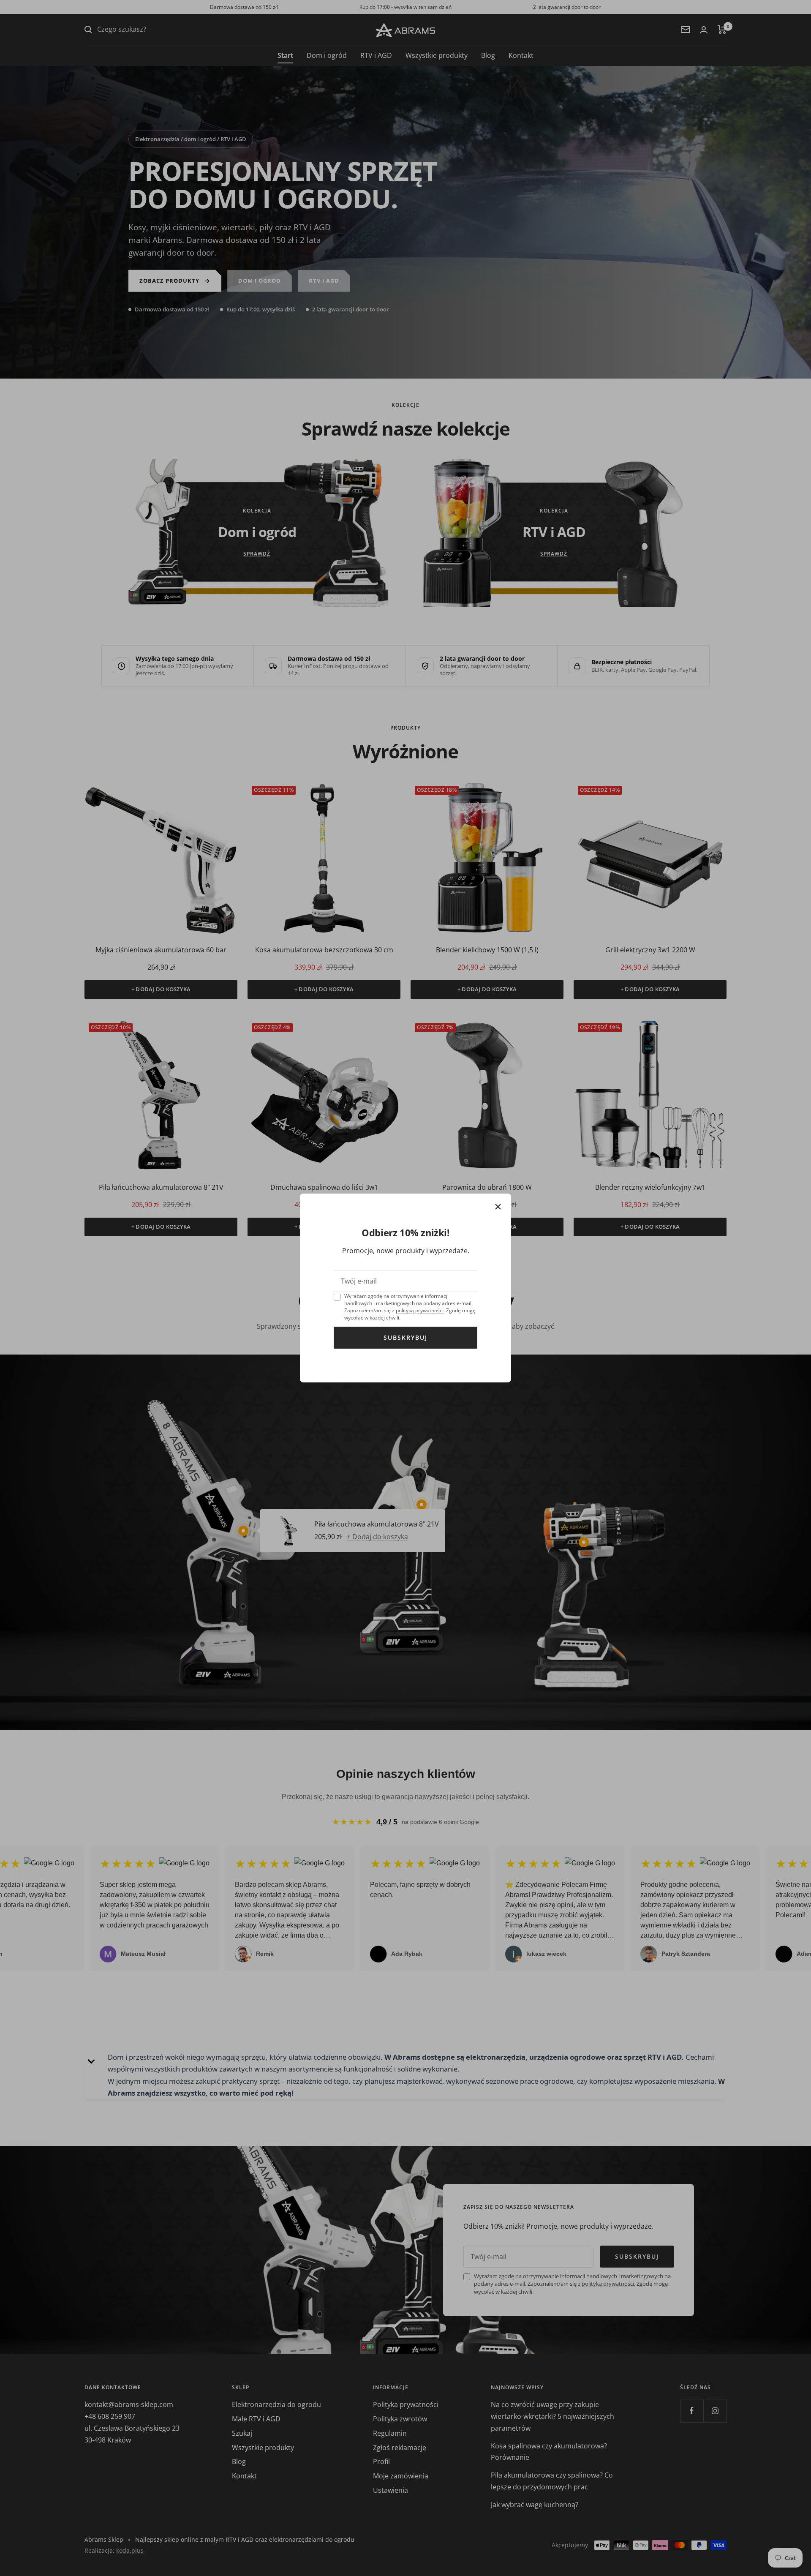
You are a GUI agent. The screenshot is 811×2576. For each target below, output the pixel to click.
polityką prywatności (420, 1310)
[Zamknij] (498, 1207)
